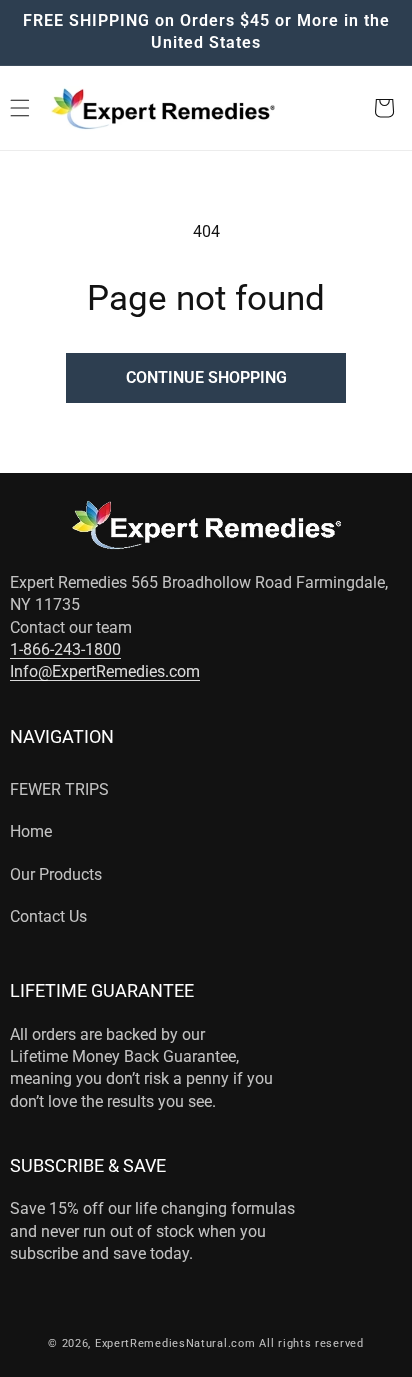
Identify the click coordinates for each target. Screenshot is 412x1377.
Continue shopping (206, 377)
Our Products (56, 874)
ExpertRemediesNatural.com (175, 1343)
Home (31, 831)
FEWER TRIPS (59, 789)
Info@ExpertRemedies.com (105, 671)
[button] (384, 108)
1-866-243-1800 (65, 649)
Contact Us (48, 916)
